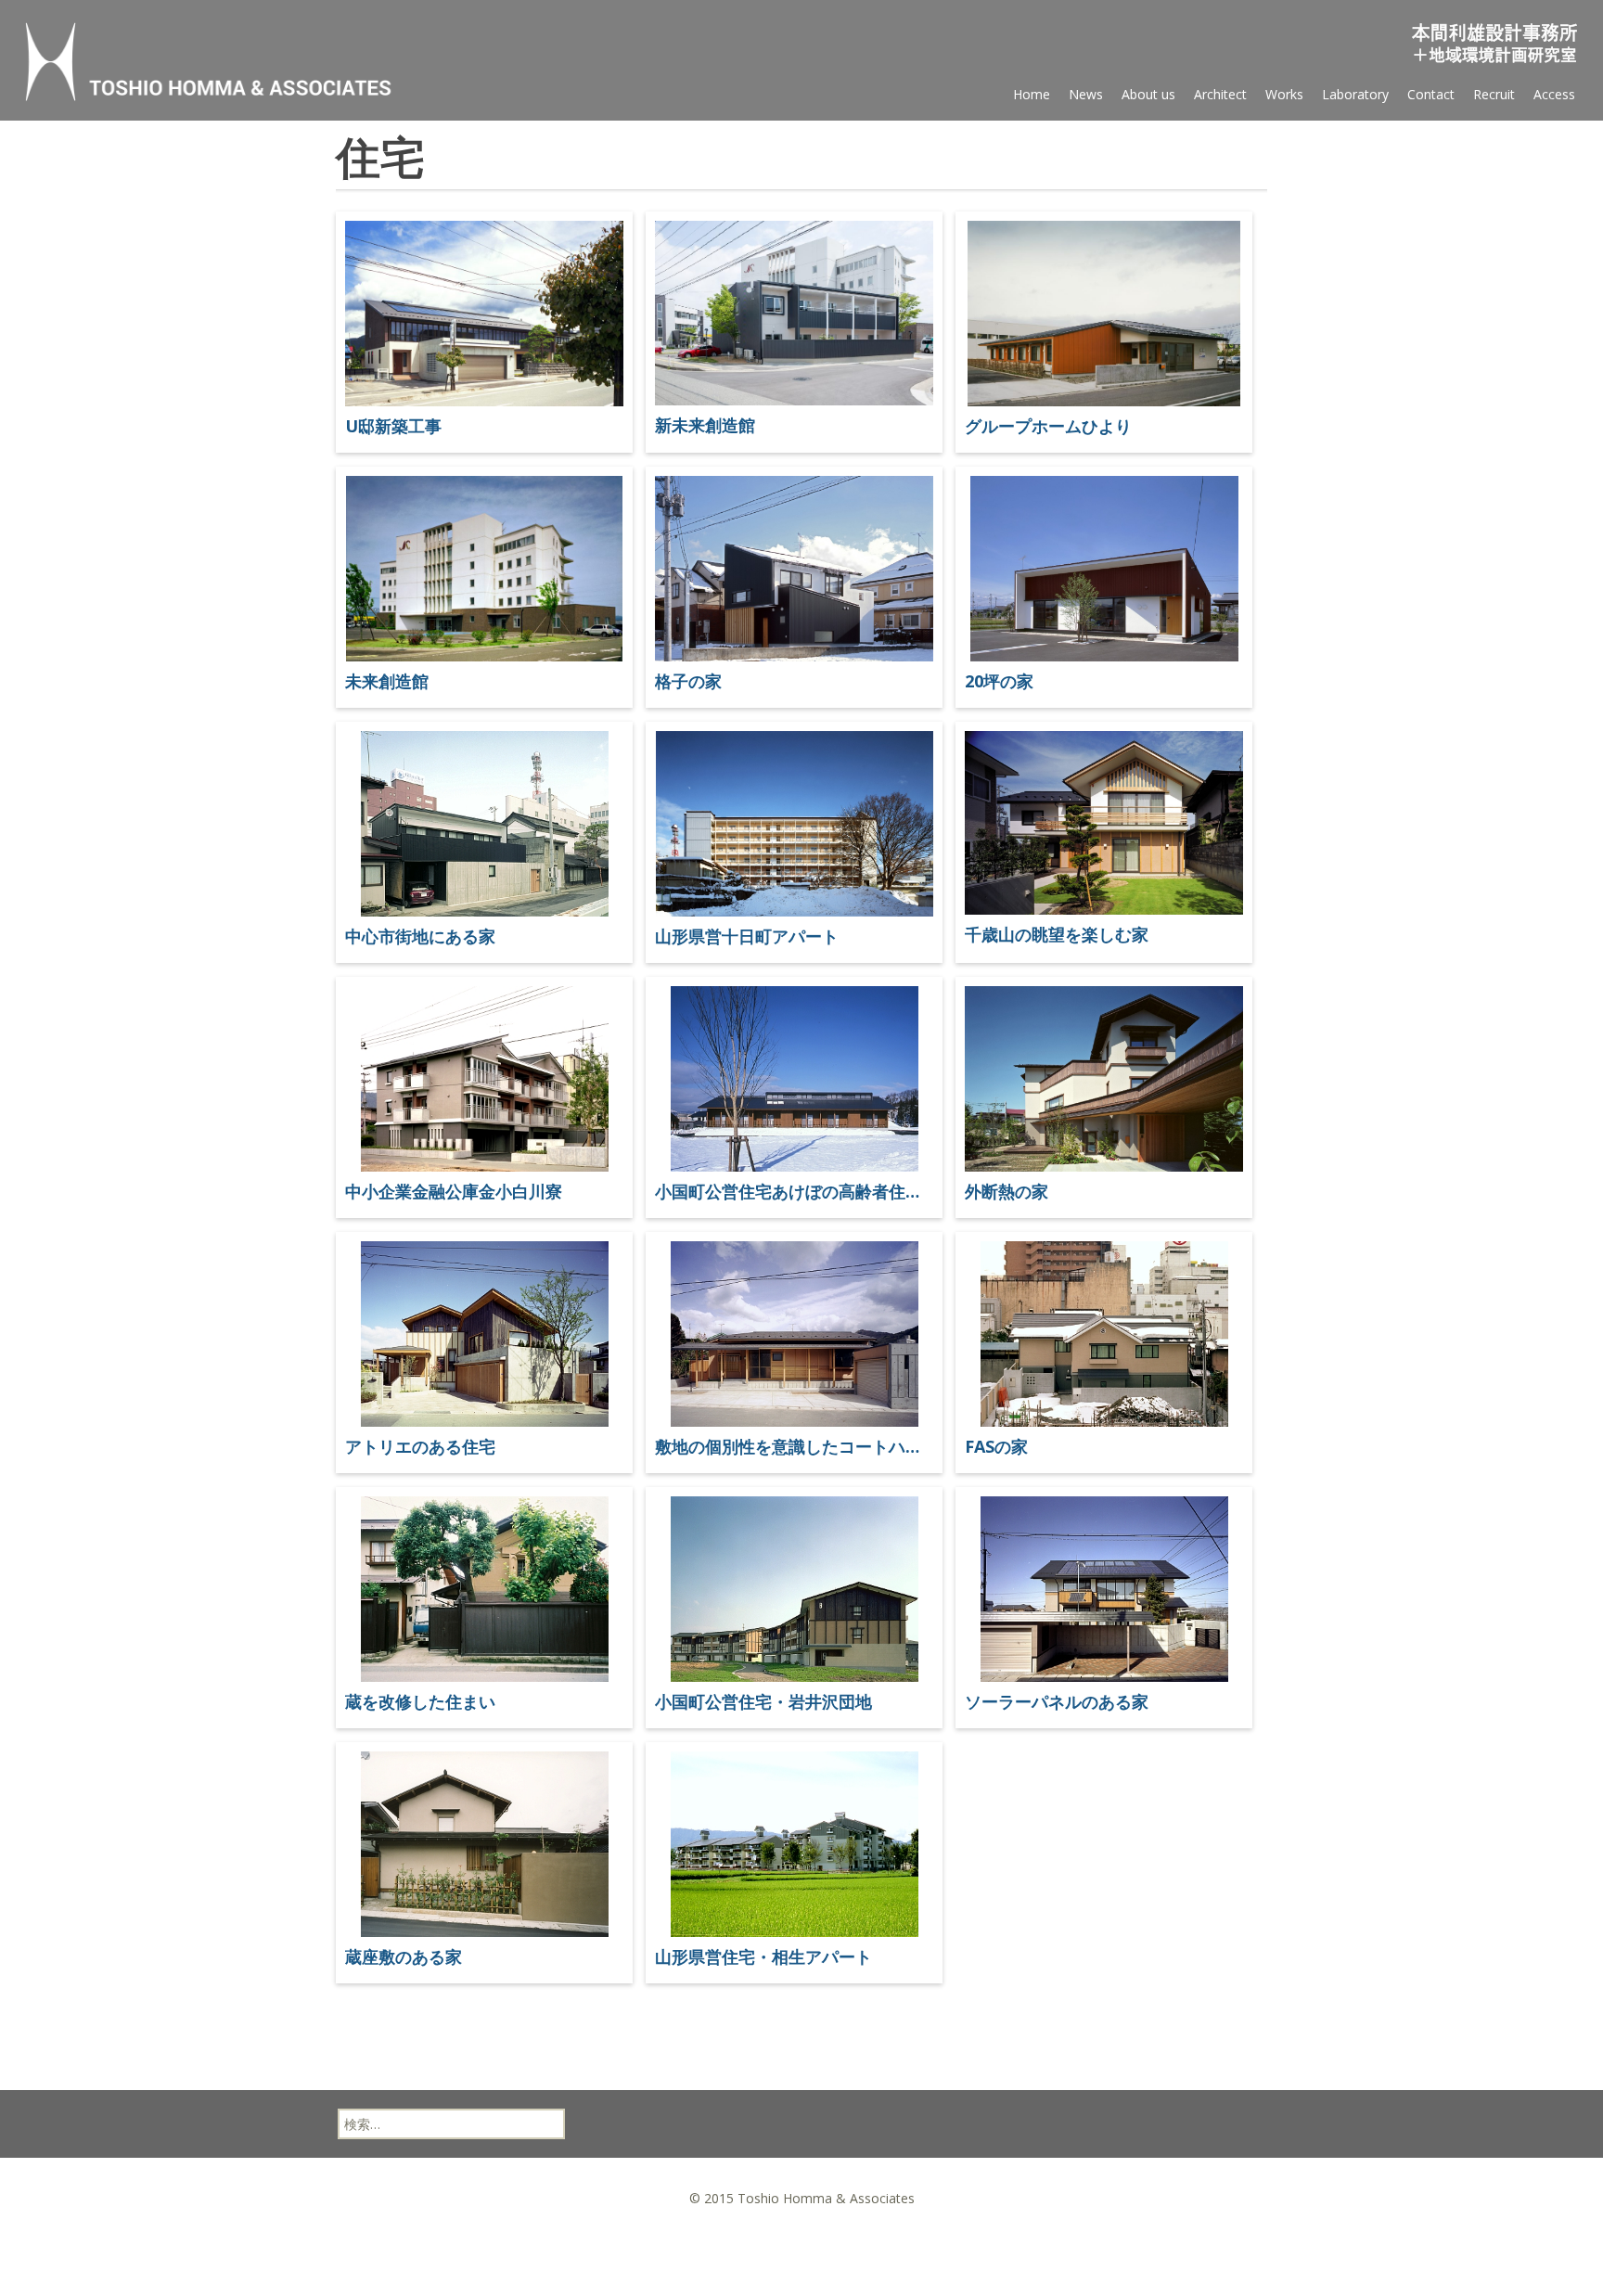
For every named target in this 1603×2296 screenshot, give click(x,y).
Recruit (1494, 94)
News (1086, 94)
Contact (1431, 94)
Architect (1220, 94)
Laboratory (1355, 94)
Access (1554, 94)
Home (1032, 94)
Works (1284, 94)
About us (1148, 94)
